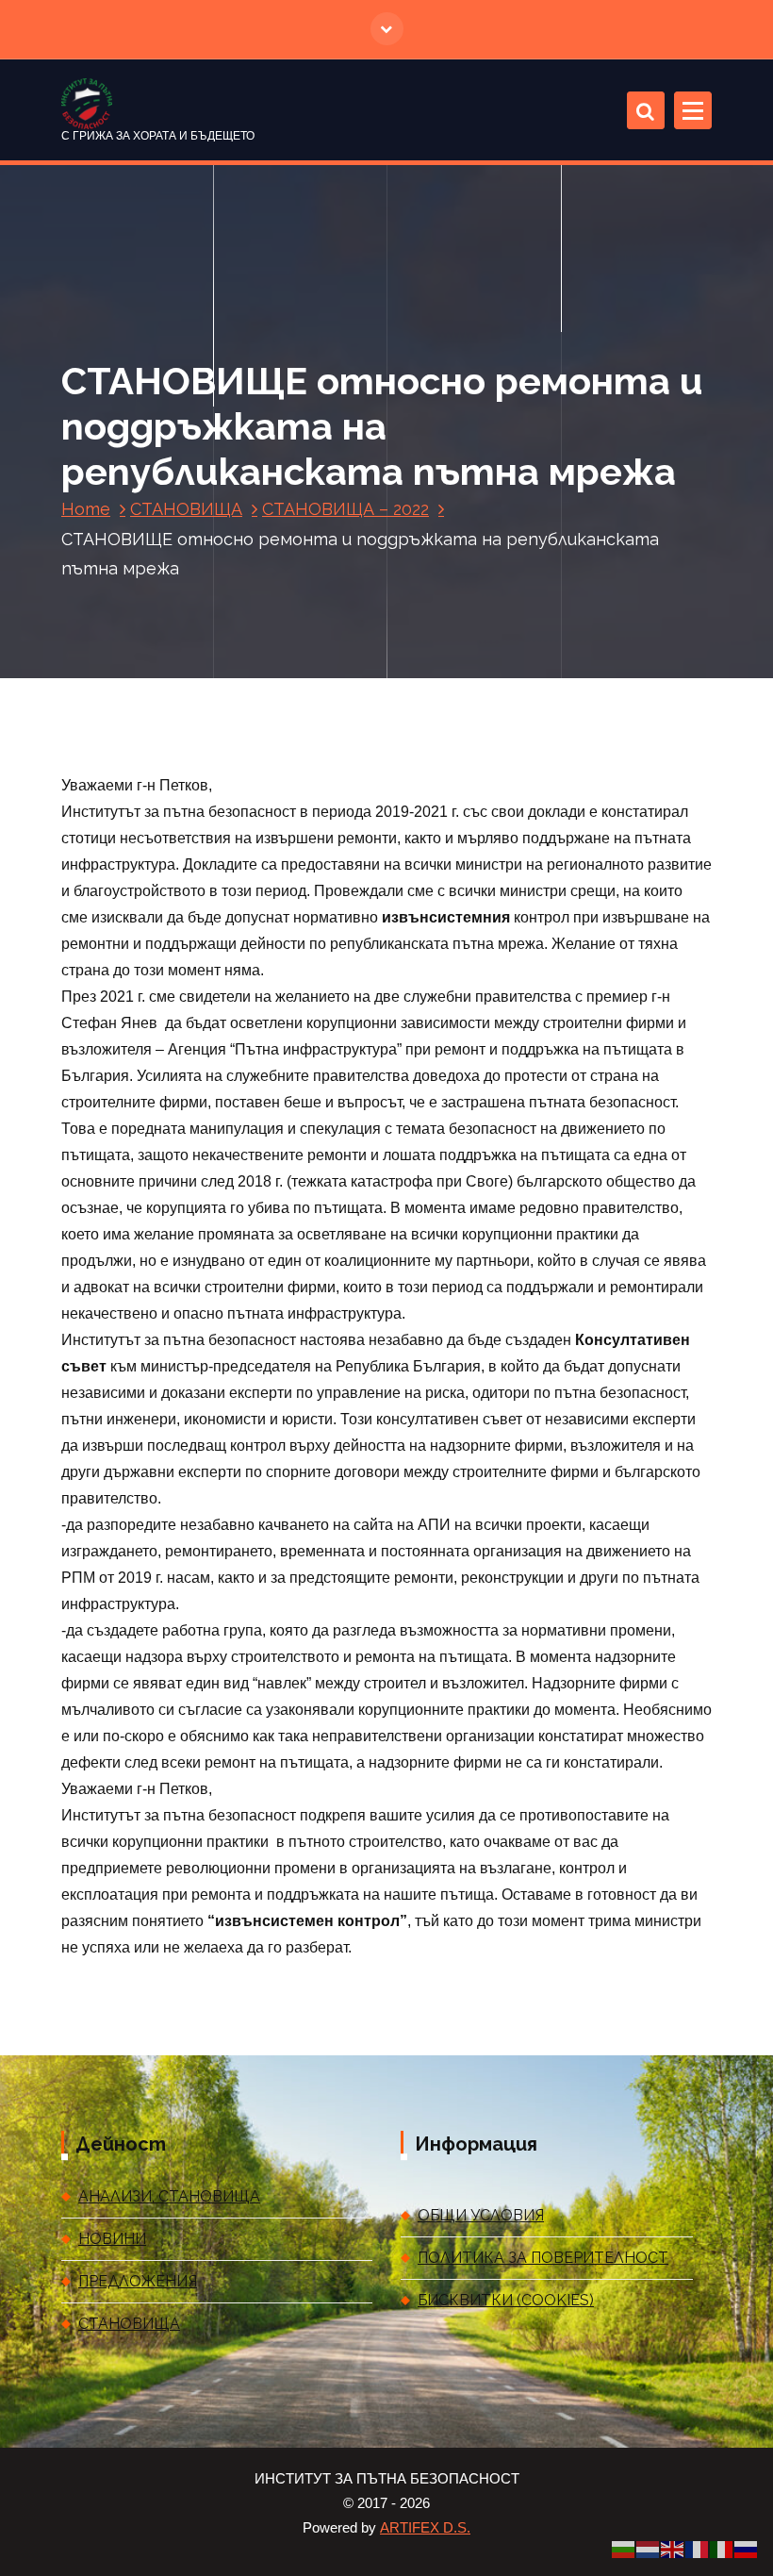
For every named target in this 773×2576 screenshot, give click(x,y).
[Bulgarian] (624, 2549)
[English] (673, 2549)
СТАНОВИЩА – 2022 (345, 509)
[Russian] (747, 2549)
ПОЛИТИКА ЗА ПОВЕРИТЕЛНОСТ (543, 2258)
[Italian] (722, 2549)
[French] (698, 2549)
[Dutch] (649, 2549)
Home (86, 509)
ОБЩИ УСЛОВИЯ (481, 2215)
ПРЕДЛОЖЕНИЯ (138, 2281)
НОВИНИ (112, 2239)
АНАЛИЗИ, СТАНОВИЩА (169, 2196)
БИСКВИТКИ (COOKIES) (506, 2300)
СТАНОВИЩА (186, 509)
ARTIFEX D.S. (425, 2528)
